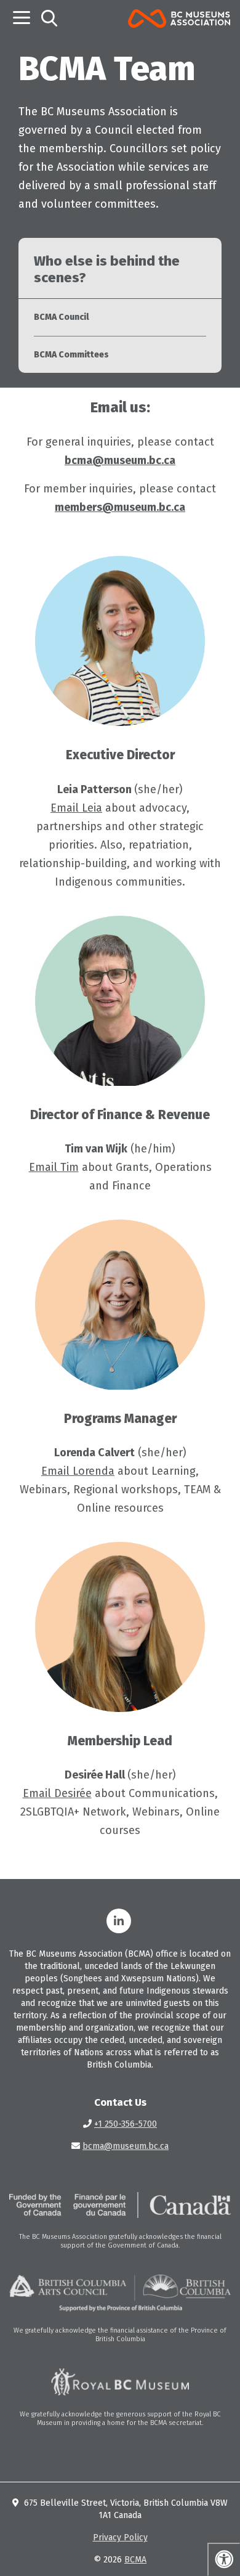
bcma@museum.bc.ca (126, 2146)
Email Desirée (57, 1793)
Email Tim (54, 1167)
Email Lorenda (78, 1471)
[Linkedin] (119, 1921)
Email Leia (76, 808)
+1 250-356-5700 (126, 2124)
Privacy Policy (120, 2537)
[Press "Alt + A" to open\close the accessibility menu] (224, 2559)
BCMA (135, 2560)
